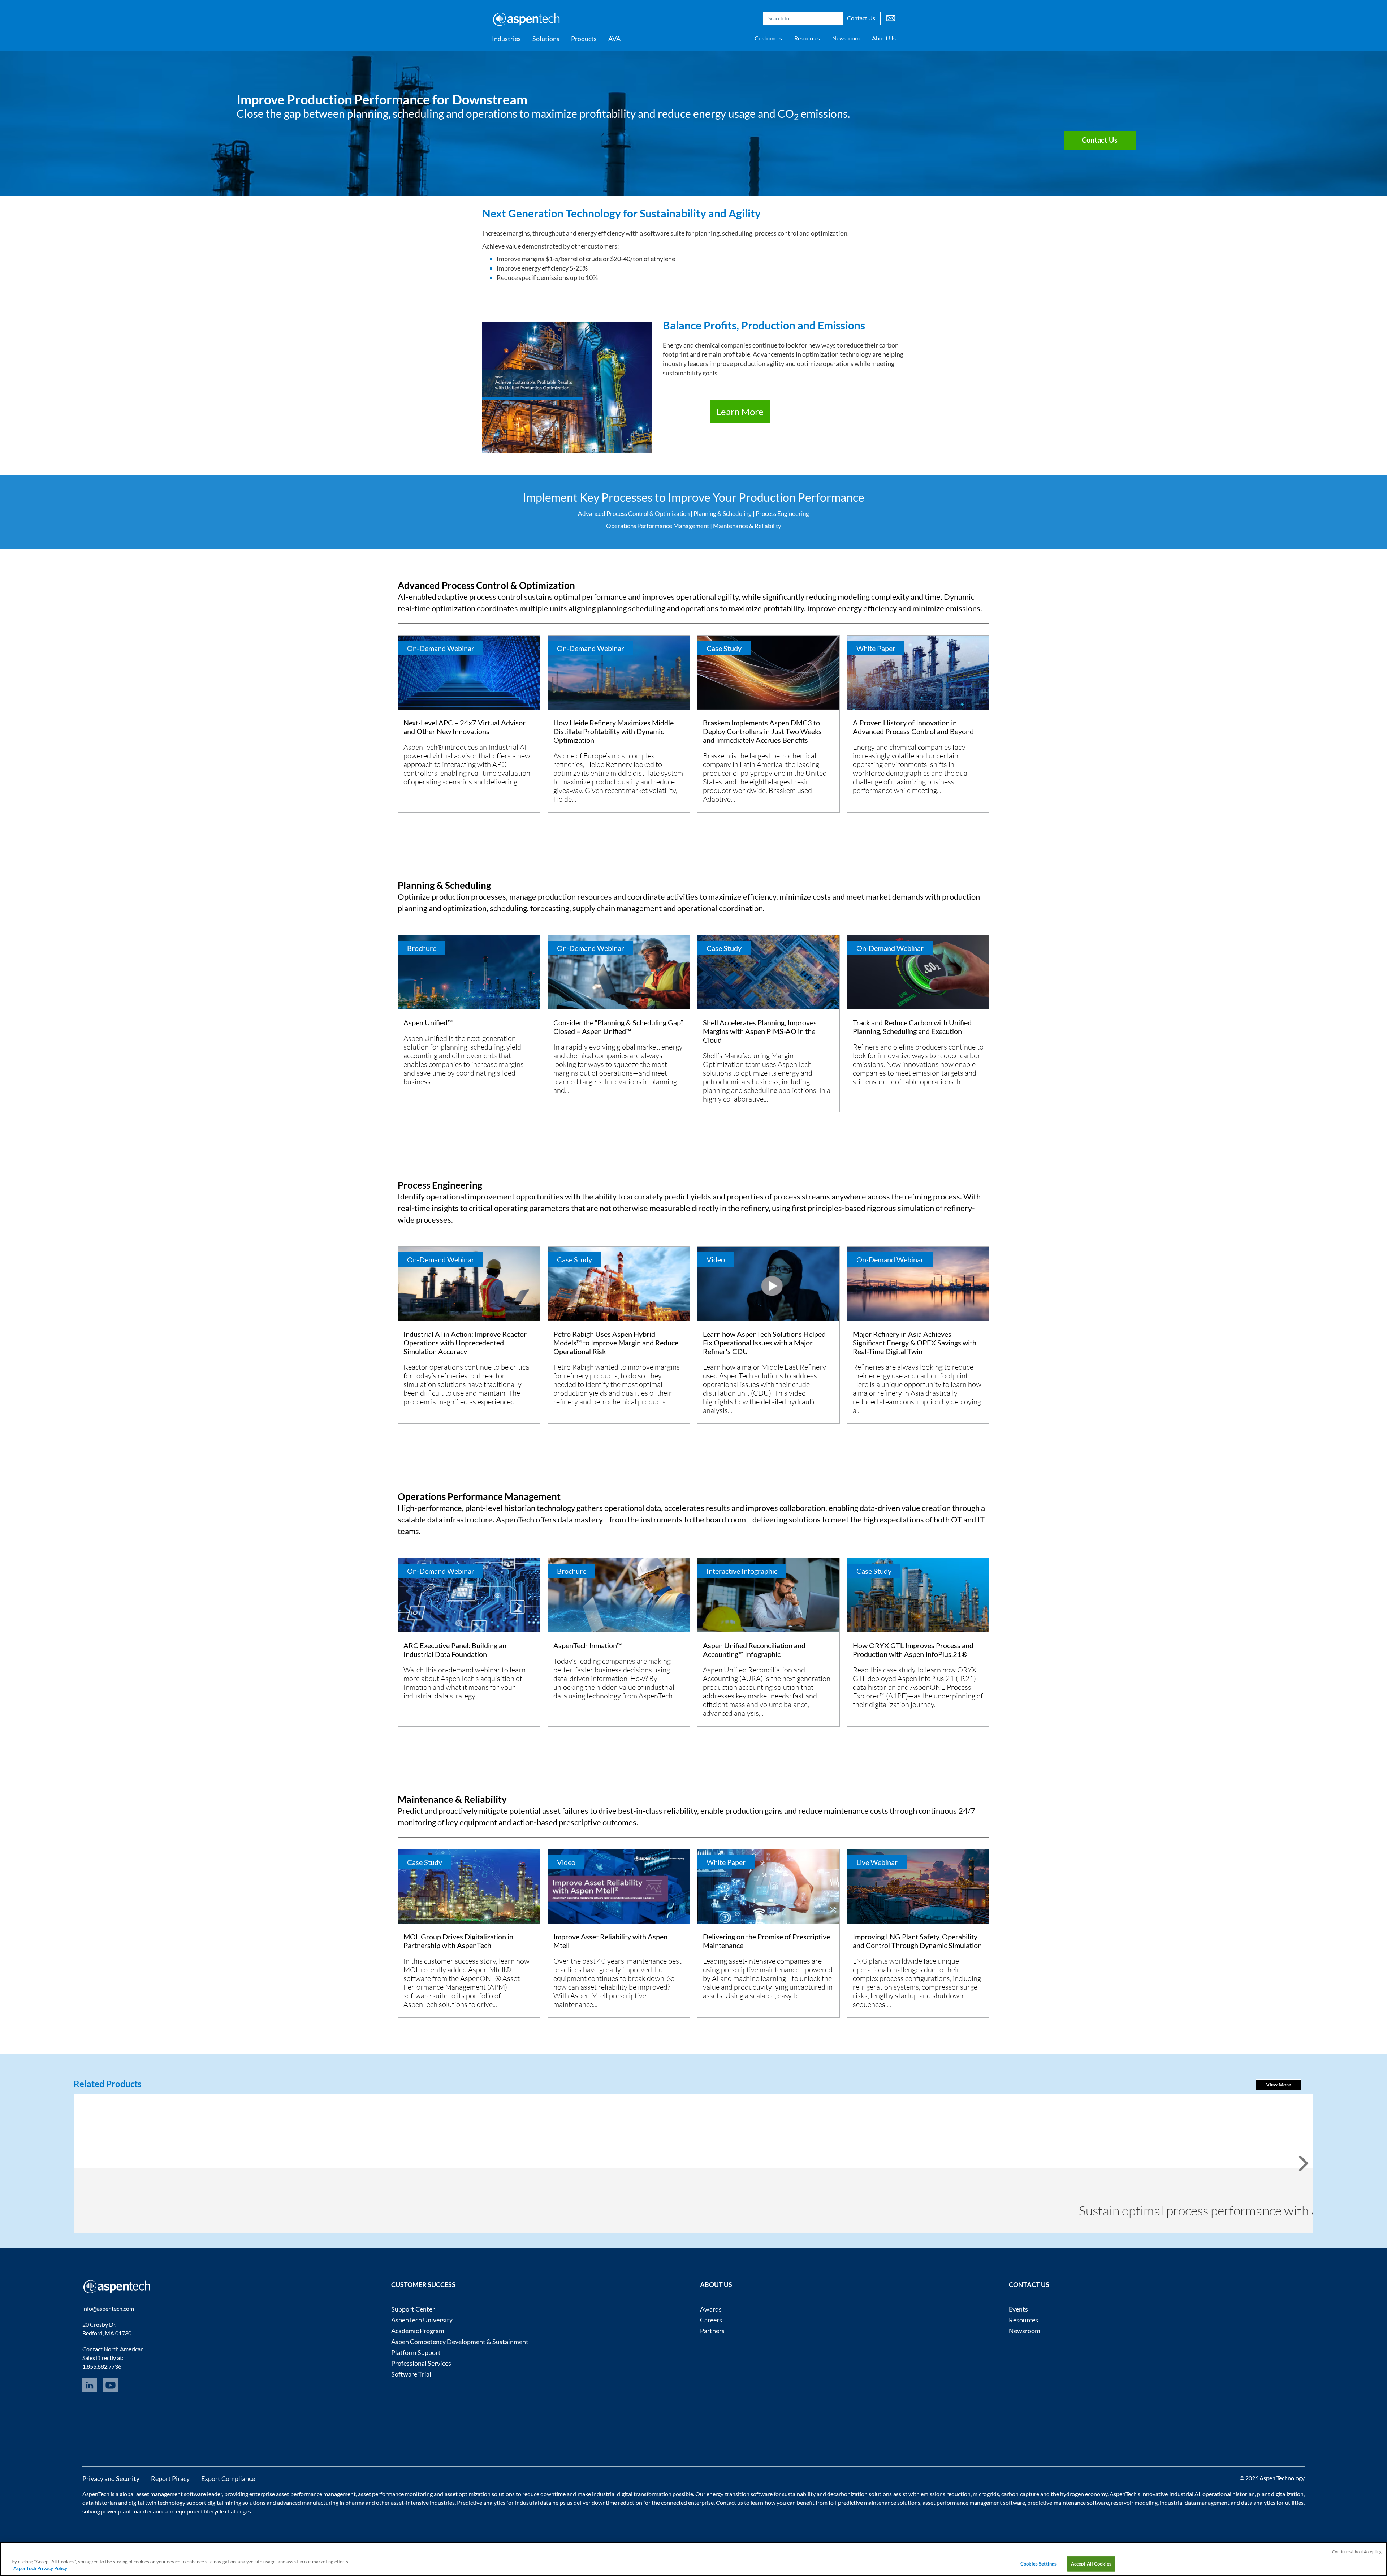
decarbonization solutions (859, 2494)
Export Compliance (228, 2478)
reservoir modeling (1134, 2502)
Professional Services (421, 2363)
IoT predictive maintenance (862, 2502)
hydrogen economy (1084, 2494)
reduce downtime (544, 2494)
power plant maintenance (133, 2511)
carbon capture (1020, 2494)
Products (584, 39)
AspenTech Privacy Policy (40, 2568)
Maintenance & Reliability (747, 526)
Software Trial (411, 2374)
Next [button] (1312, 2170)
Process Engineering (782, 514)
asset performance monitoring (395, 2494)
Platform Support (416, 2352)
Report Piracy (170, 2478)
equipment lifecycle (200, 2511)
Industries (506, 39)
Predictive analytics (481, 2502)
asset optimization (468, 2494)
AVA (614, 39)
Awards (711, 2309)
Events (1018, 2309)
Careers (711, 2320)
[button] (1278, 2085)
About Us (884, 38)
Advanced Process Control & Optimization (634, 514)
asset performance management (316, 2494)
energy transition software (739, 2494)
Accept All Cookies (1091, 2564)
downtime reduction (617, 2502)
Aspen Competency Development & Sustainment (460, 2342)
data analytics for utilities (1272, 2502)
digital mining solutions (237, 2502)
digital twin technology (157, 2502)
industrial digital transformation (632, 2494)
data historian (100, 2502)
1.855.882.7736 (102, 2366)
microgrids (986, 2494)
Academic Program (418, 2331)
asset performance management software (974, 2502)
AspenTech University (422, 2320)
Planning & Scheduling (723, 514)
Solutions (546, 39)
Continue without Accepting (1357, 2552)
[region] (693, 2559)
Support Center (413, 2309)
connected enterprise (687, 2502)
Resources (807, 38)
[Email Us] (891, 17)
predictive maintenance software (1067, 2502)
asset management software (171, 2494)
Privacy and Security (111, 2478)
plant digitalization (1280, 2494)
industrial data (533, 2502)
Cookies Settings (1038, 2564)
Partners (712, 2331)
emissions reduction (946, 2494)
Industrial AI (1185, 2494)
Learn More (740, 412)
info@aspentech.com (108, 2308)
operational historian (1229, 2494)
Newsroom (846, 38)
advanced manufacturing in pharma (321, 2502)
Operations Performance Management (658, 526)
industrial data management (1195, 2502)
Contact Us (861, 18)
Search (836, 18)
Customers (768, 38)
